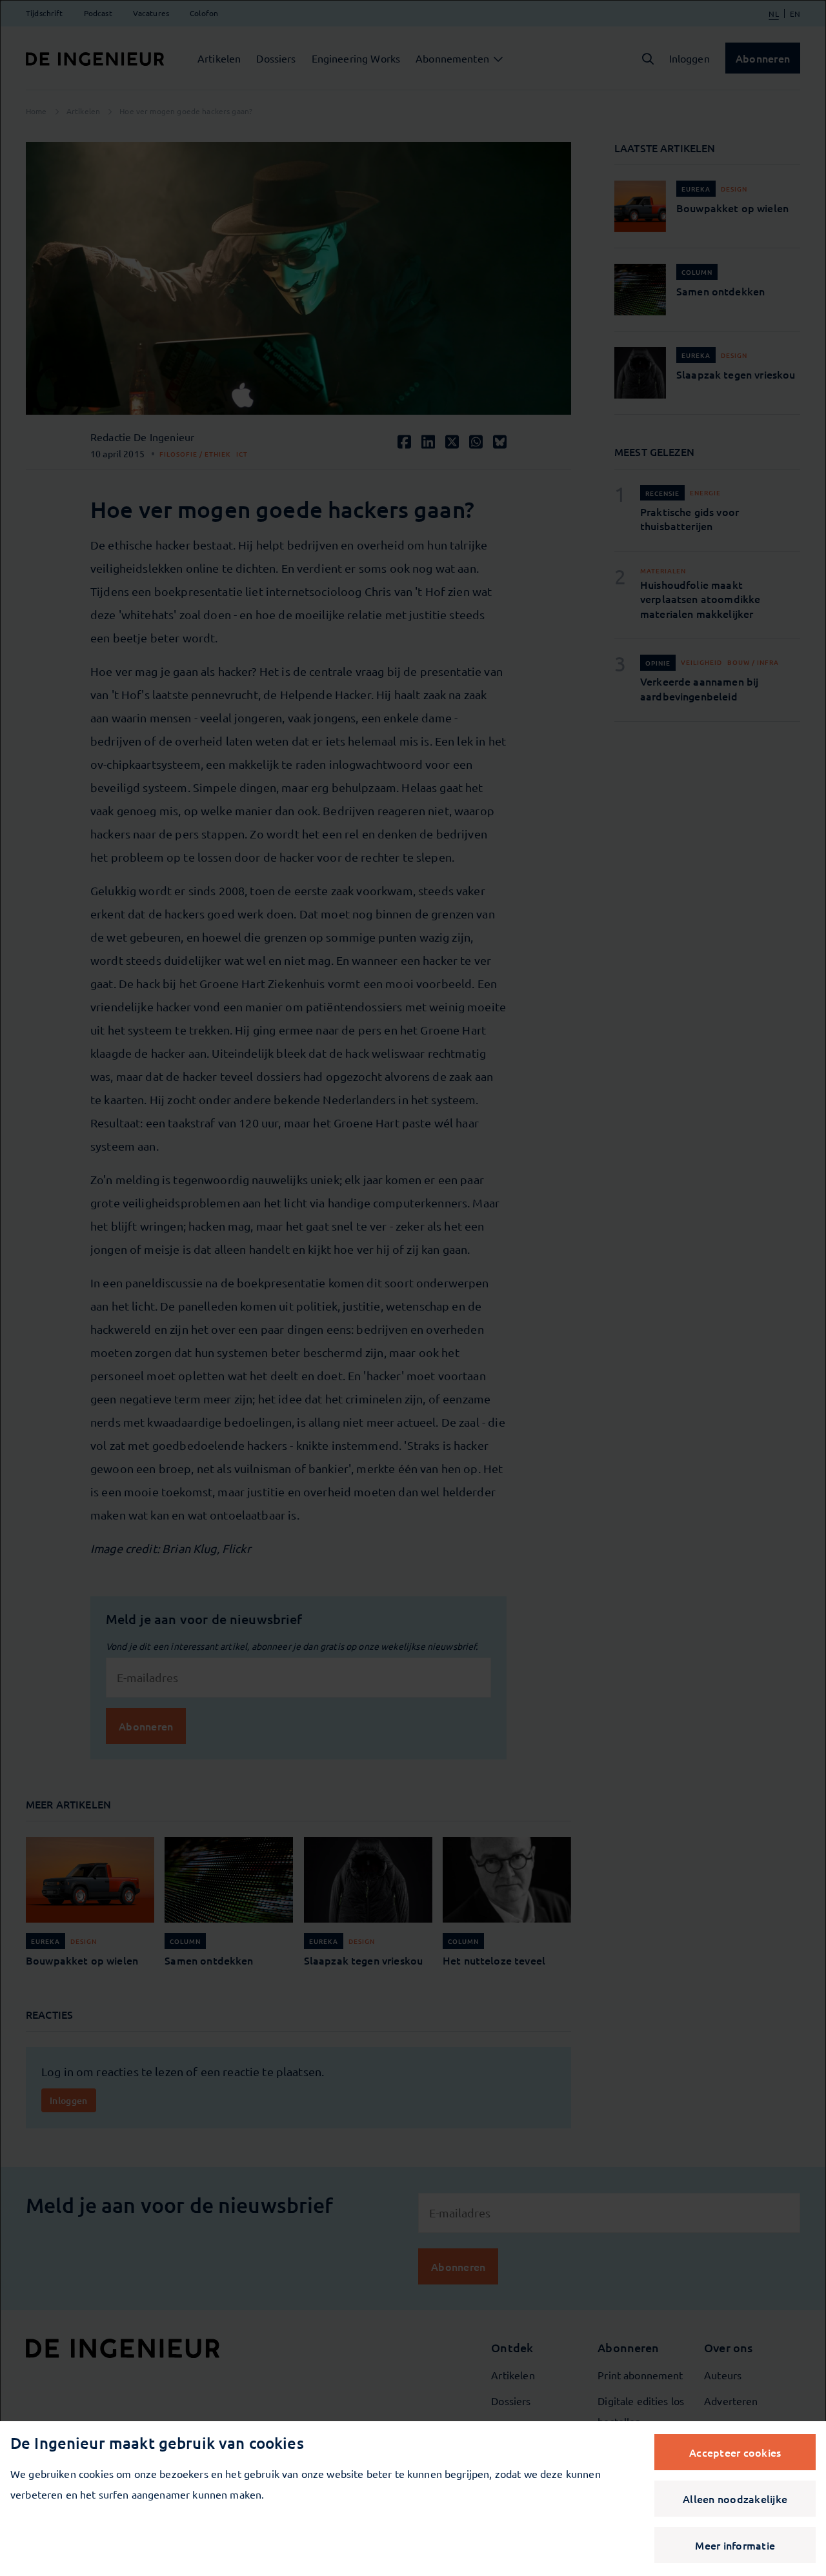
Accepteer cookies (735, 2452)
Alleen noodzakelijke (735, 2499)
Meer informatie (735, 2545)
